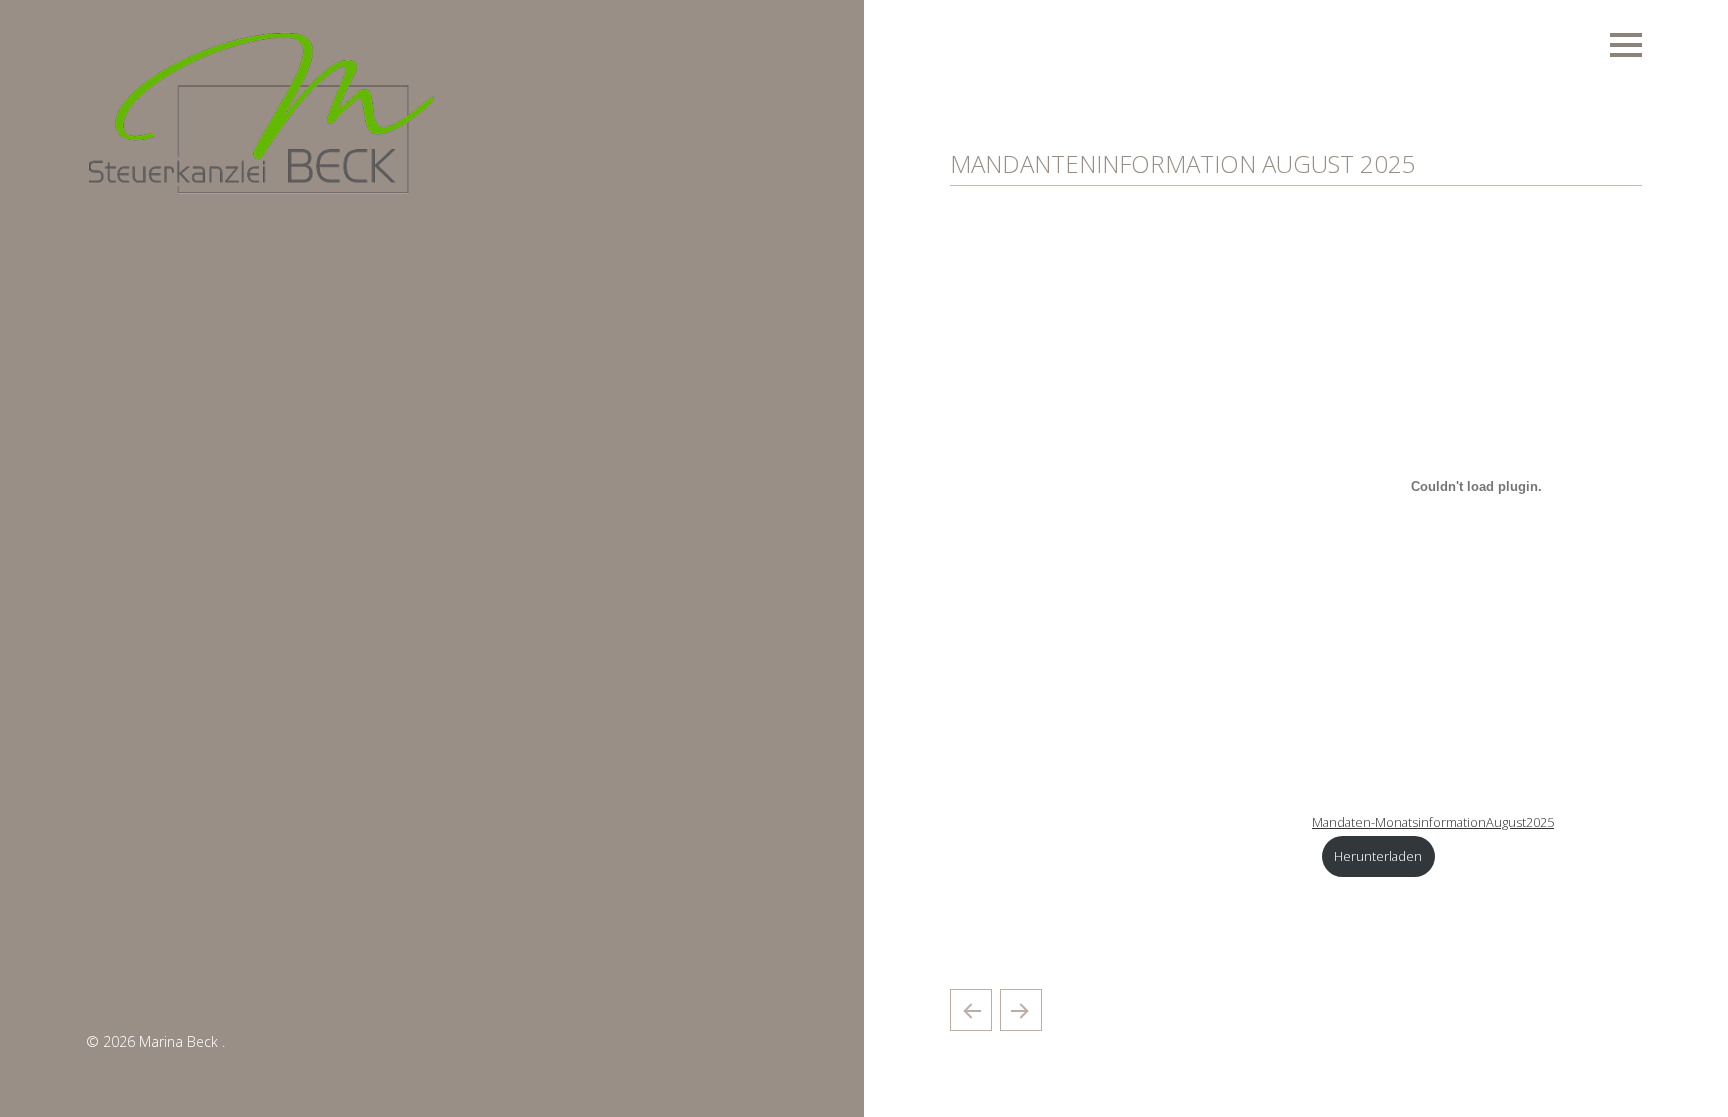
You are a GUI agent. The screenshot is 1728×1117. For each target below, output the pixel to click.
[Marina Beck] (261, 192)
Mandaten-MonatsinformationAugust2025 (1433, 822)
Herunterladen (1378, 856)
